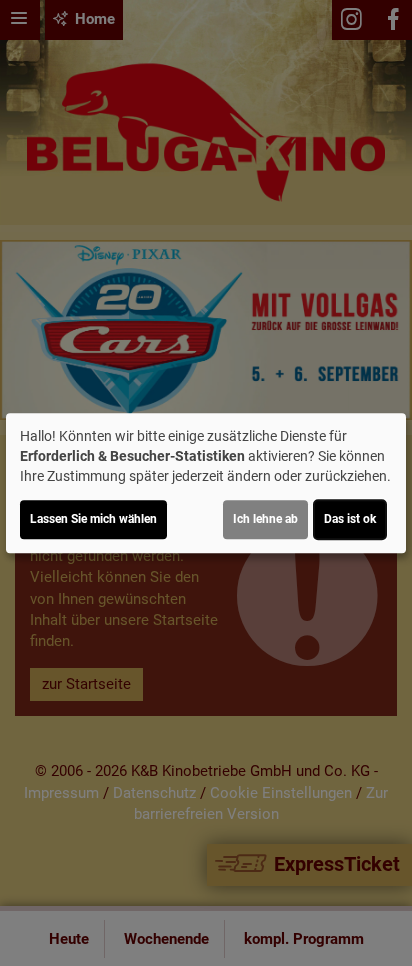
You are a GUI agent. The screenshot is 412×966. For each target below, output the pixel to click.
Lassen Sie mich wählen (93, 519)
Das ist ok (350, 519)
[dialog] (206, 483)
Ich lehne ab (265, 519)
